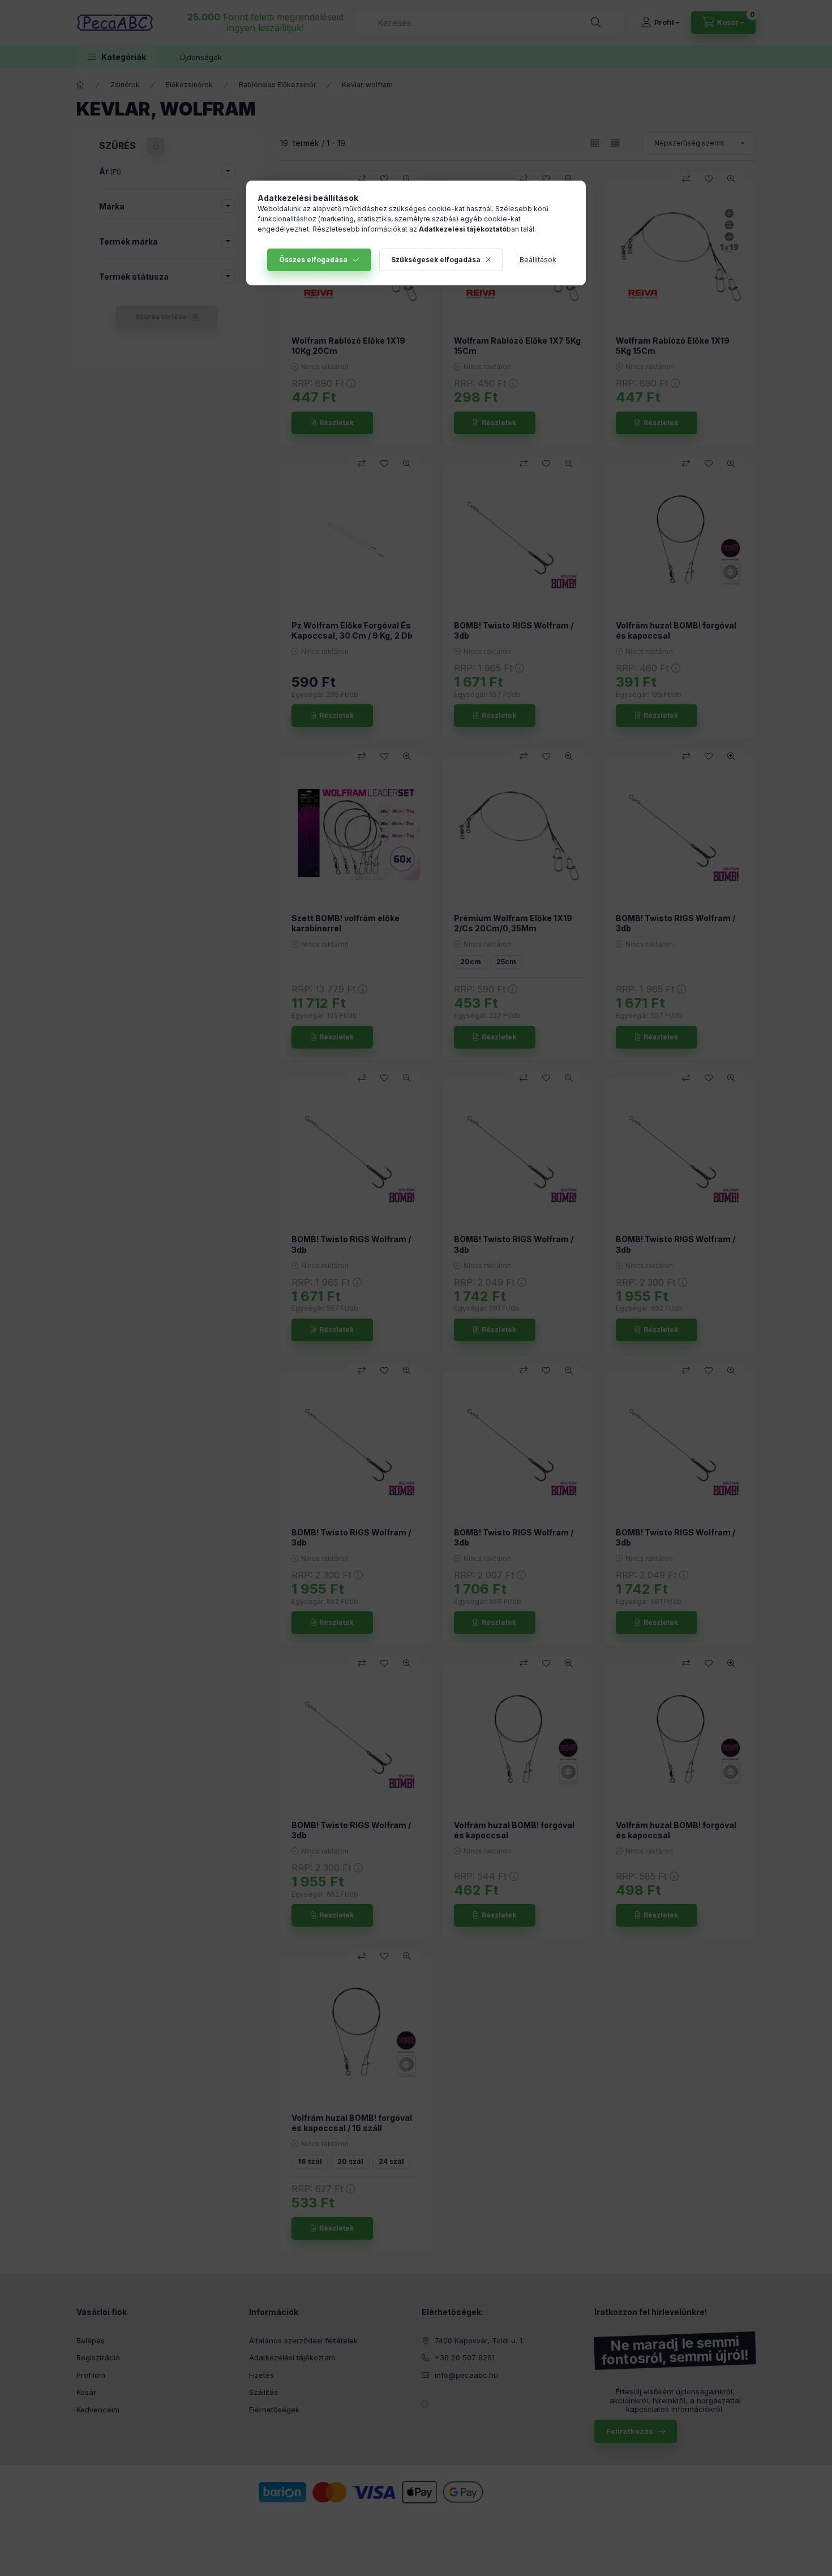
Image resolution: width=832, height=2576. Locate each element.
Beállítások (538, 260)
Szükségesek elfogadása (436, 260)
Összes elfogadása (313, 260)
